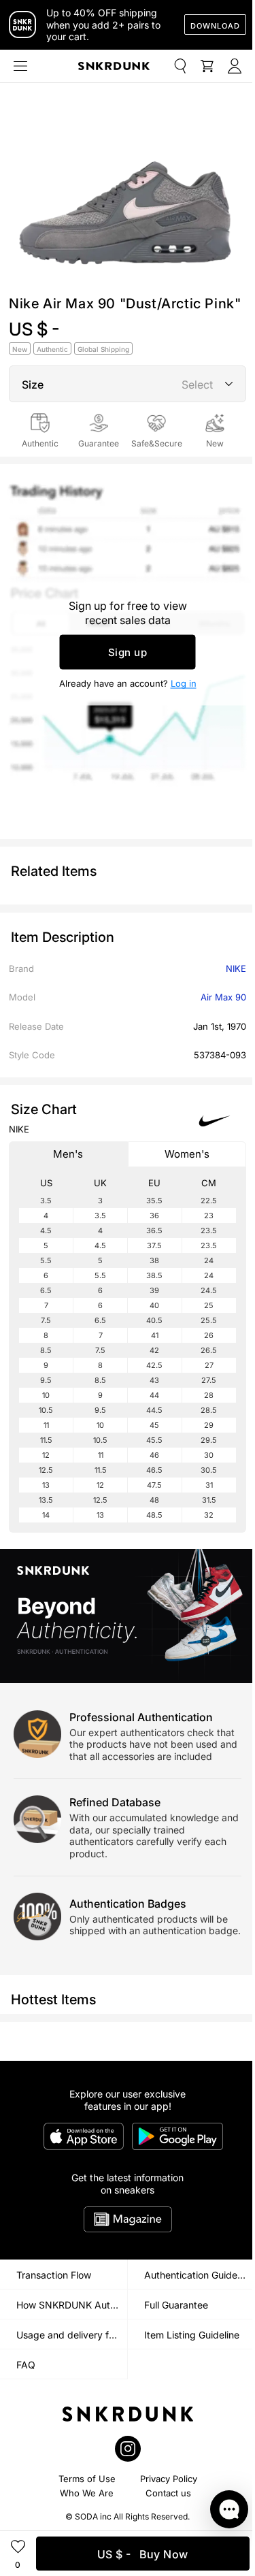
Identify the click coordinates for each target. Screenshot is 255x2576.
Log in (184, 683)
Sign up (128, 652)
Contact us (168, 2493)
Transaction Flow (54, 2275)
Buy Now (143, 2554)
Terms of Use (87, 2479)
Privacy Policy (169, 2479)
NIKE (236, 968)
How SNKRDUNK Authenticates (72, 2305)
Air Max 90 (223, 997)
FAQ (26, 2365)
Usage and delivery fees (70, 2335)
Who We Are (87, 2493)
